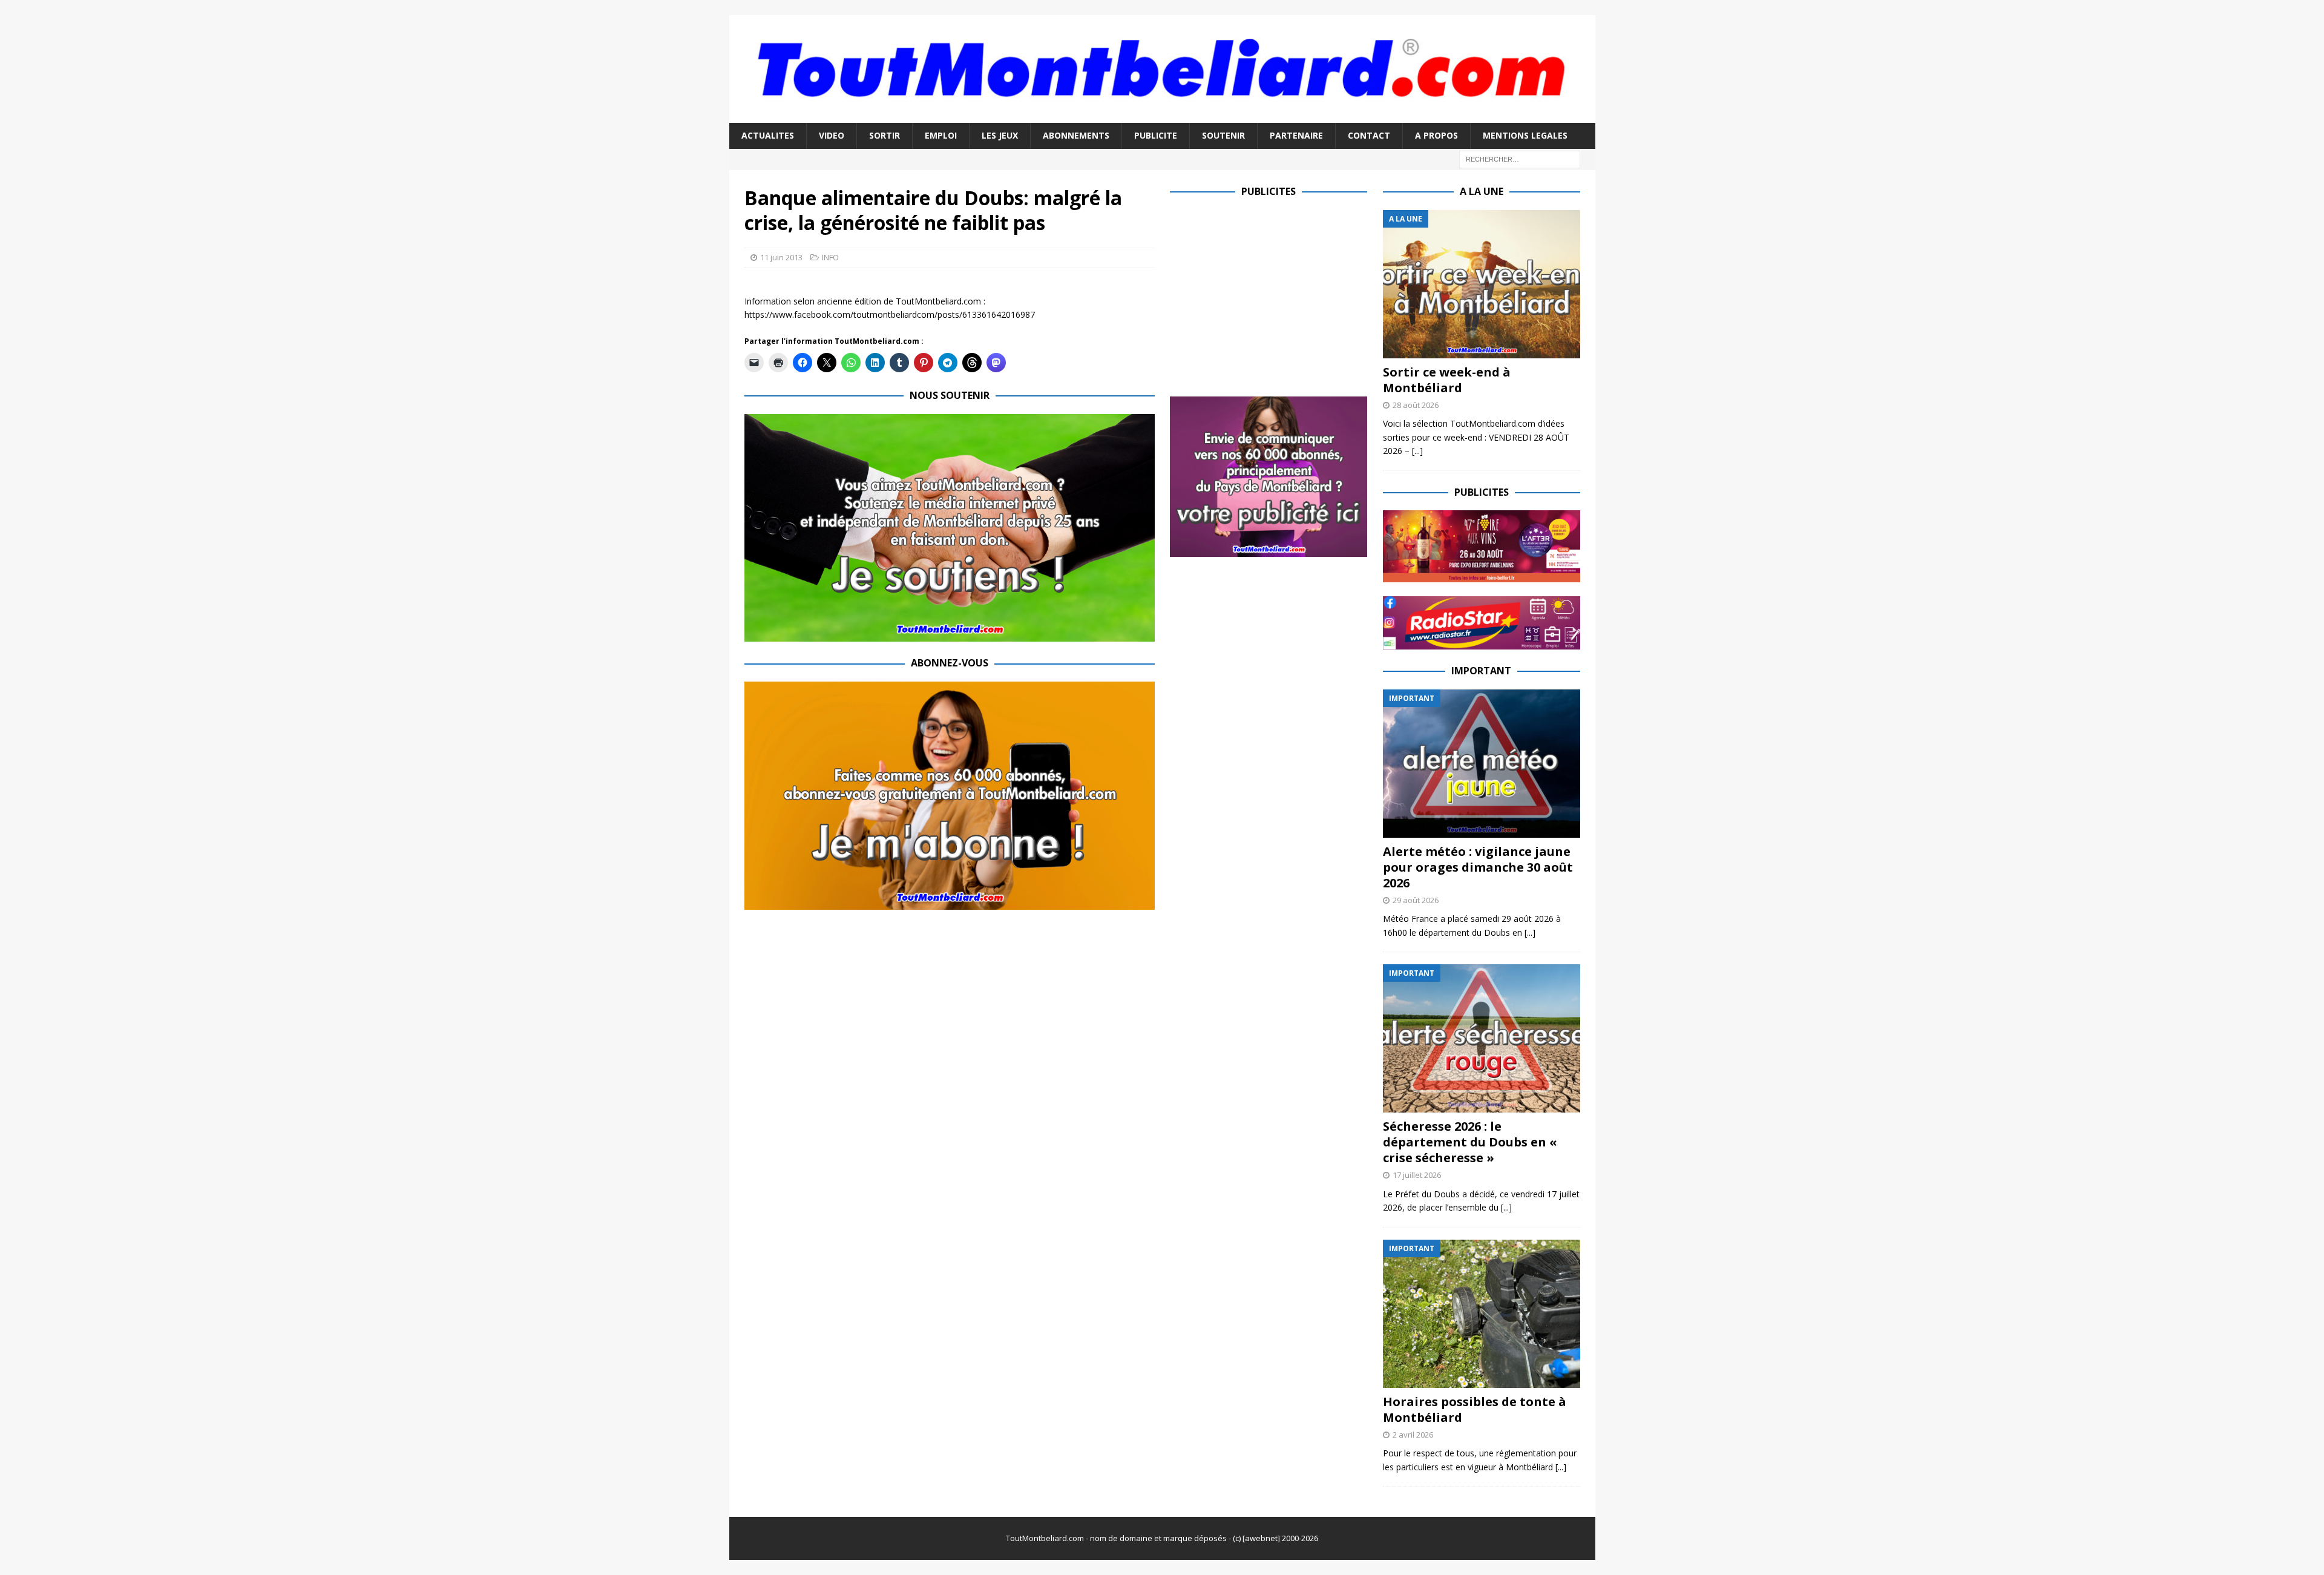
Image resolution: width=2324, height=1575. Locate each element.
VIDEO (832, 135)
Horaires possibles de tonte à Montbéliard (1475, 1409)
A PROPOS (1436, 135)
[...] (1417, 451)
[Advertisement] (1272, 295)
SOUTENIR (1223, 135)
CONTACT (1369, 135)
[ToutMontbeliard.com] (1162, 116)
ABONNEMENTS (1076, 135)
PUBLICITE (1156, 135)
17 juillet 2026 (1417, 1175)
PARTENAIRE (1296, 135)
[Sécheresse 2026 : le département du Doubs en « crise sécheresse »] (1482, 1038)
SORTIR (885, 135)
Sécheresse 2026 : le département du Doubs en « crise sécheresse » (1470, 1142)
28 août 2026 (1416, 405)
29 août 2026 (1416, 900)
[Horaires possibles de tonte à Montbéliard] (1482, 1314)
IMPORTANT (1481, 671)
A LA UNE (1482, 191)
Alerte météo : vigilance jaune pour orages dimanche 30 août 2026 (1478, 867)
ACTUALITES (768, 135)
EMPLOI (941, 135)
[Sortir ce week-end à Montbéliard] (1482, 284)
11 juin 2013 (781, 257)
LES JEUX (1000, 135)
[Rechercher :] (1520, 158)
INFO (830, 257)
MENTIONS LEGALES (1525, 135)
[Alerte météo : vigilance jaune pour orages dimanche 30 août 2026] (1482, 764)
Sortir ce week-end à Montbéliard (1447, 380)
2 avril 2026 (1413, 1435)
